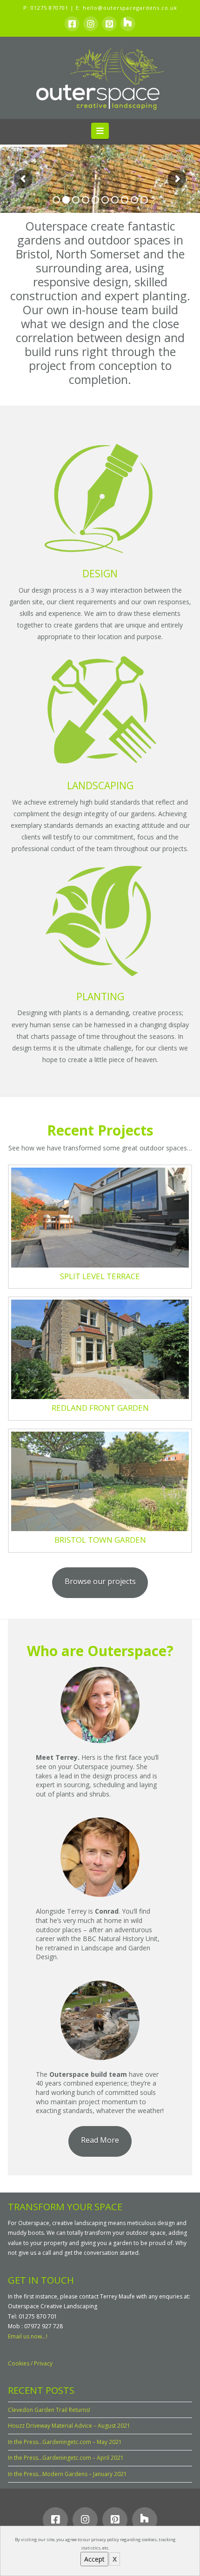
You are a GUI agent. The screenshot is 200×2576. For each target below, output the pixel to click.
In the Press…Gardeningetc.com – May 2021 (65, 2442)
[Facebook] (72, 24)
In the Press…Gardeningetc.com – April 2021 (66, 2458)
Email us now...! (28, 2336)
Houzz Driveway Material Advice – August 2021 (69, 2426)
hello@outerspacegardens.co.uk (130, 8)
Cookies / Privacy (30, 2363)
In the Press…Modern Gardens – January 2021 (67, 2474)
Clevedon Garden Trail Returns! (49, 2410)
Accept (94, 2559)
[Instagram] (91, 24)
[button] (100, 131)
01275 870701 (50, 8)
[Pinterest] (109, 24)
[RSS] (128, 24)
